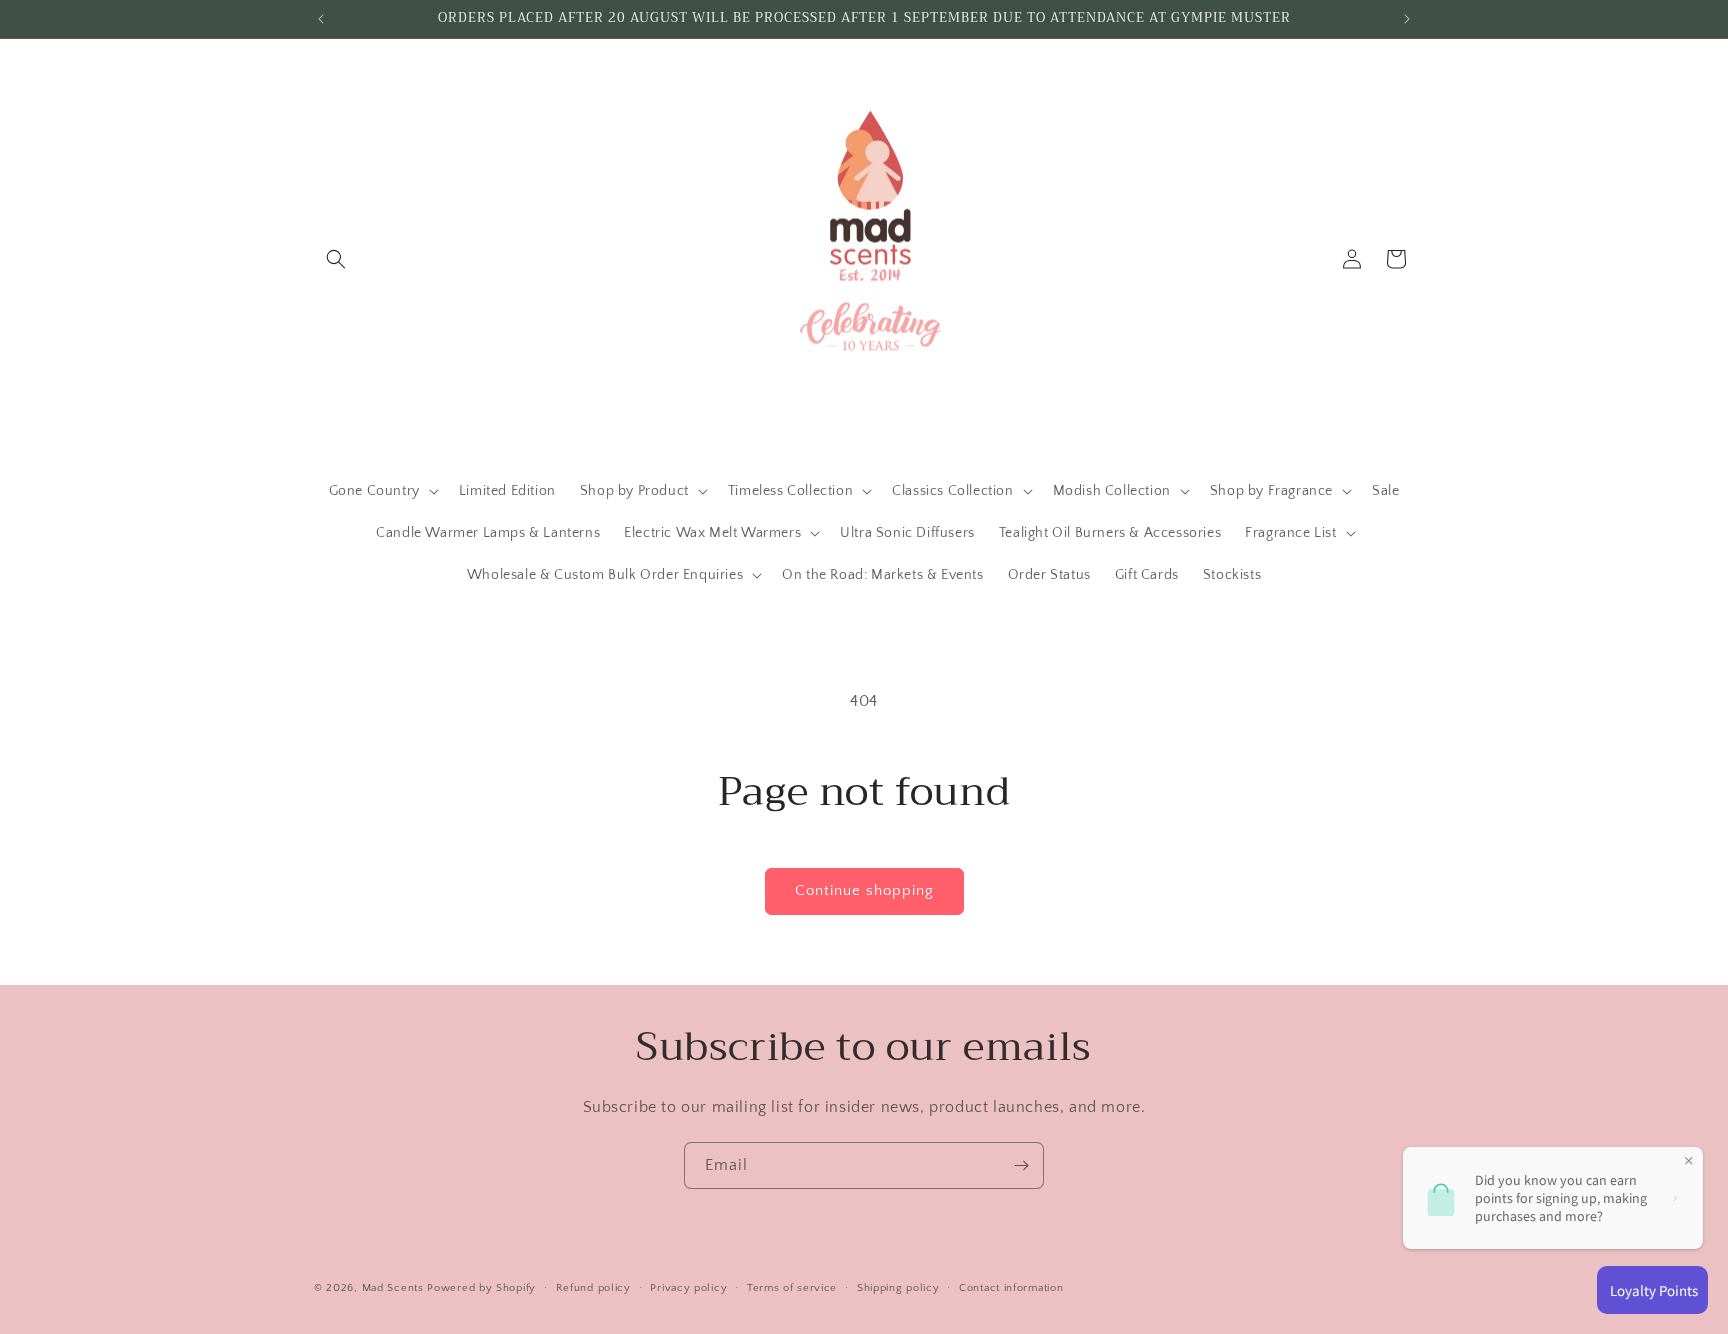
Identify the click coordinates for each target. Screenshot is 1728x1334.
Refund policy (593, 1287)
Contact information (1011, 1287)
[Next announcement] (1407, 19)
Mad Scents (393, 1288)
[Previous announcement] (321, 19)
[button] (336, 259)
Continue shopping (864, 890)
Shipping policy (898, 1287)
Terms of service (792, 1287)
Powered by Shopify (481, 1288)
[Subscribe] (1021, 1165)
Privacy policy (688, 1287)
